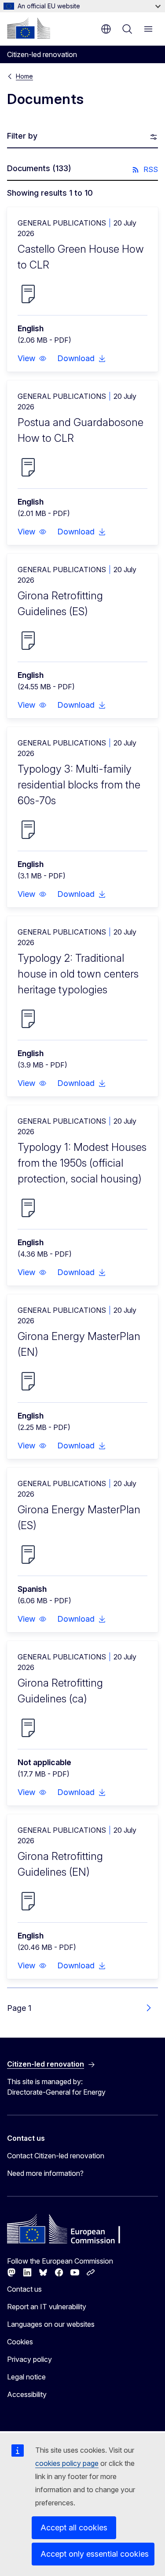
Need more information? (45, 2173)
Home (24, 76)
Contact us (24, 2289)
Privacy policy (29, 2359)
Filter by (22, 136)
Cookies (20, 2342)
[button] (32, 358)
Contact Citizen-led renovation (56, 2156)
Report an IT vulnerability (47, 2307)
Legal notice (26, 2377)
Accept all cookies (74, 2528)
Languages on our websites (51, 2324)
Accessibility (27, 2394)
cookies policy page (67, 2463)
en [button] (106, 29)
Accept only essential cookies (95, 2554)
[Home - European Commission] (29, 28)
